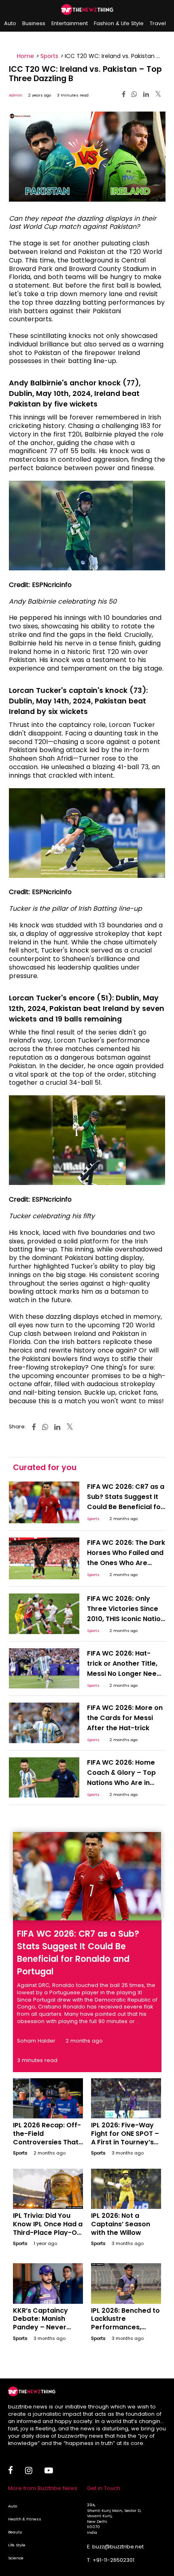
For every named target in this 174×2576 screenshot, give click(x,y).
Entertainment (70, 23)
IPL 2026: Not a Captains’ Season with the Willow (121, 2224)
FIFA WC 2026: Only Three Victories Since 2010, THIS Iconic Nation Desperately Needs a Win (126, 1619)
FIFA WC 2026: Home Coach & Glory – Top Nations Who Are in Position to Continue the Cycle (121, 1783)
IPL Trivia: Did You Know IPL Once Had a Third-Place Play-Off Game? (48, 2228)
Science (16, 2558)
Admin (16, 95)
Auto (10, 23)
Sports (49, 56)
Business (34, 23)
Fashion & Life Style (119, 23)
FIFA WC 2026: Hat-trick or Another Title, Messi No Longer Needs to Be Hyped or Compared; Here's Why (126, 1674)
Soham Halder (36, 2041)
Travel (158, 23)
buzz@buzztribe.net (118, 2547)
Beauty (15, 2532)
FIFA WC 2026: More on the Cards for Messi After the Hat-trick (125, 1718)
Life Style (17, 2545)
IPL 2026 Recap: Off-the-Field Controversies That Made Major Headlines (47, 2142)
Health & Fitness (25, 2519)
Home (25, 56)
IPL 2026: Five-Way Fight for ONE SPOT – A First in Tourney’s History (125, 2138)
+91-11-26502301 (114, 2560)
